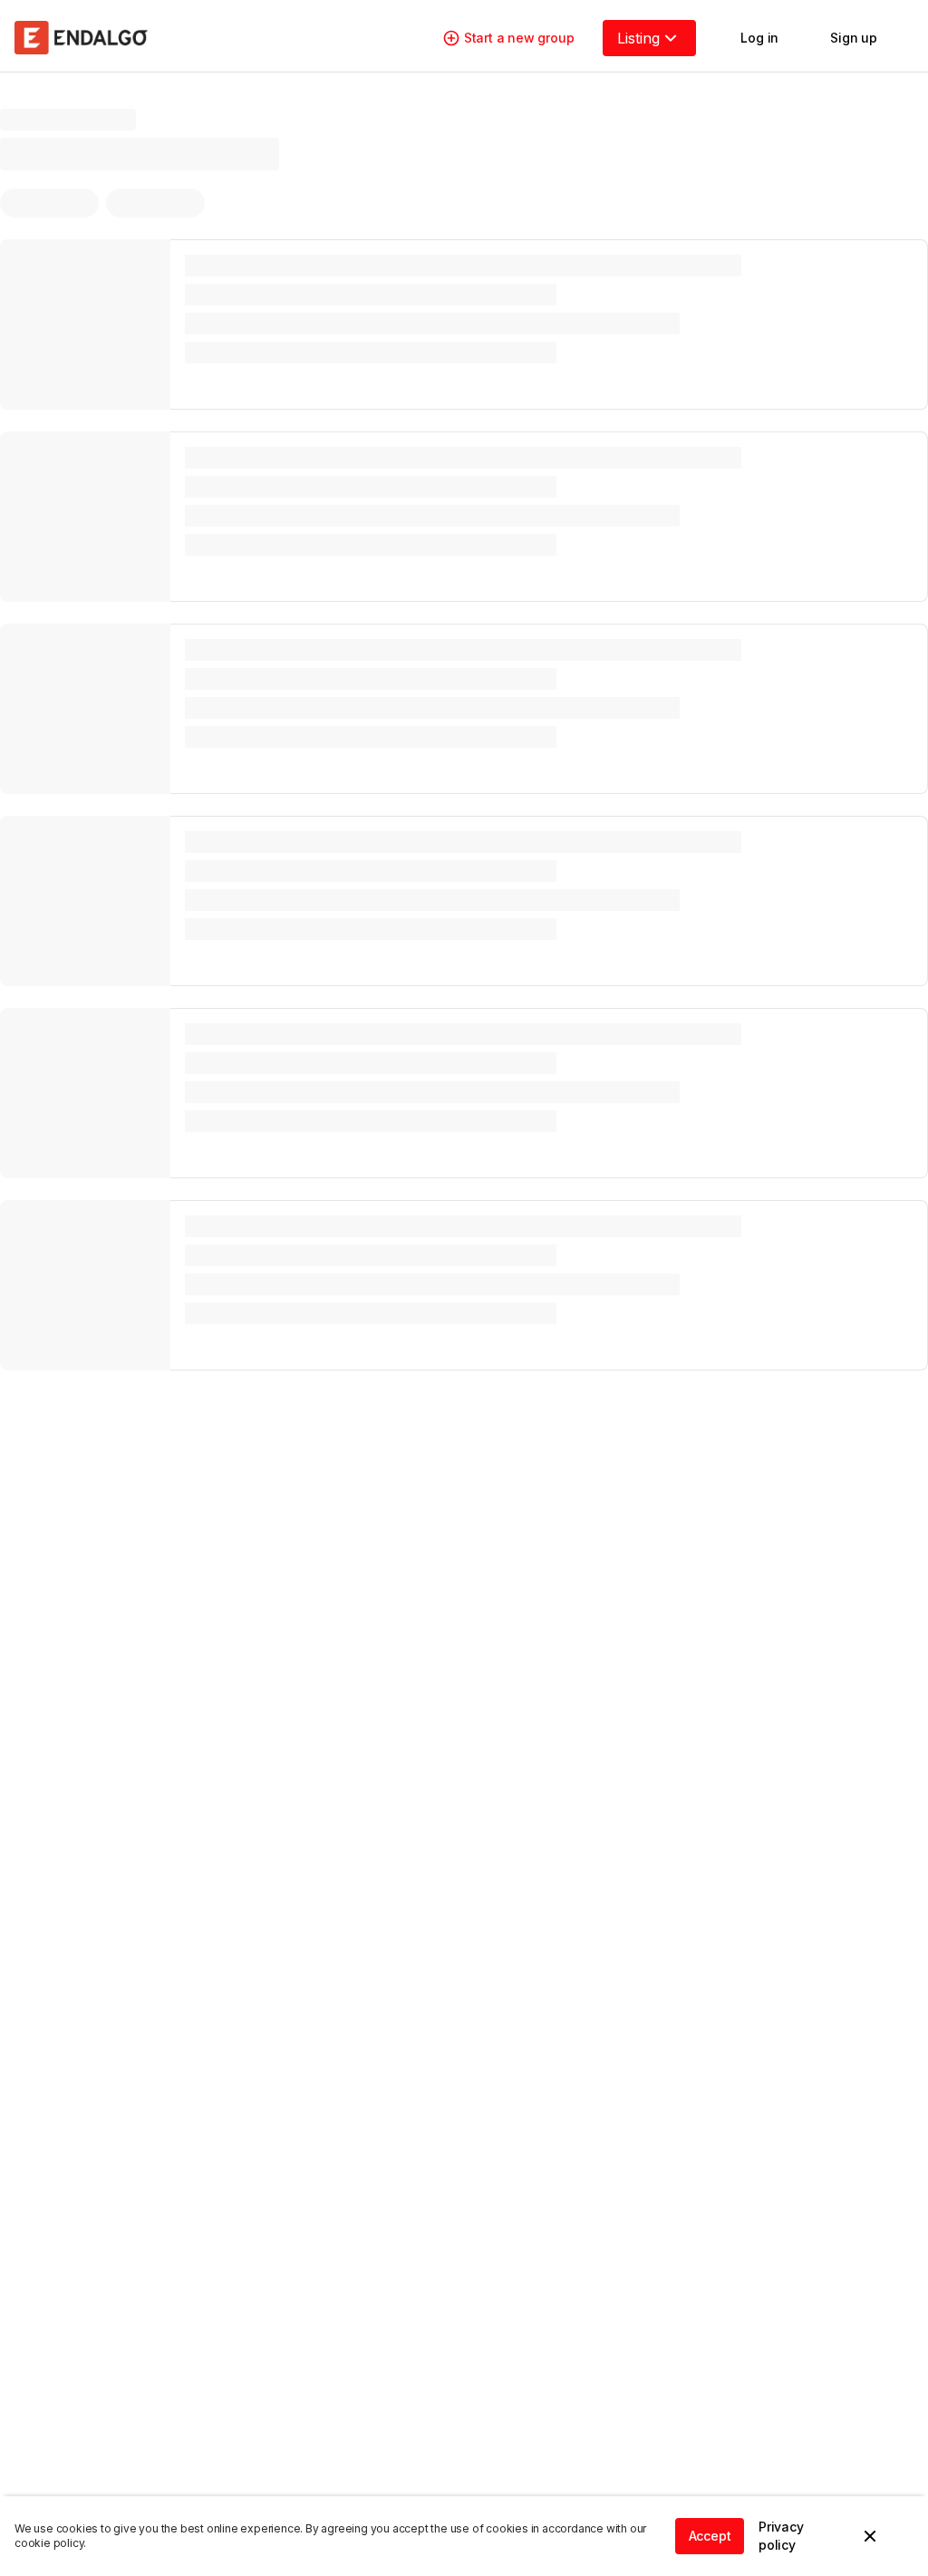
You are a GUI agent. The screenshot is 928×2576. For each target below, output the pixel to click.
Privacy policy (781, 2536)
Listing (638, 38)
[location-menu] (140, 140)
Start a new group (519, 38)
